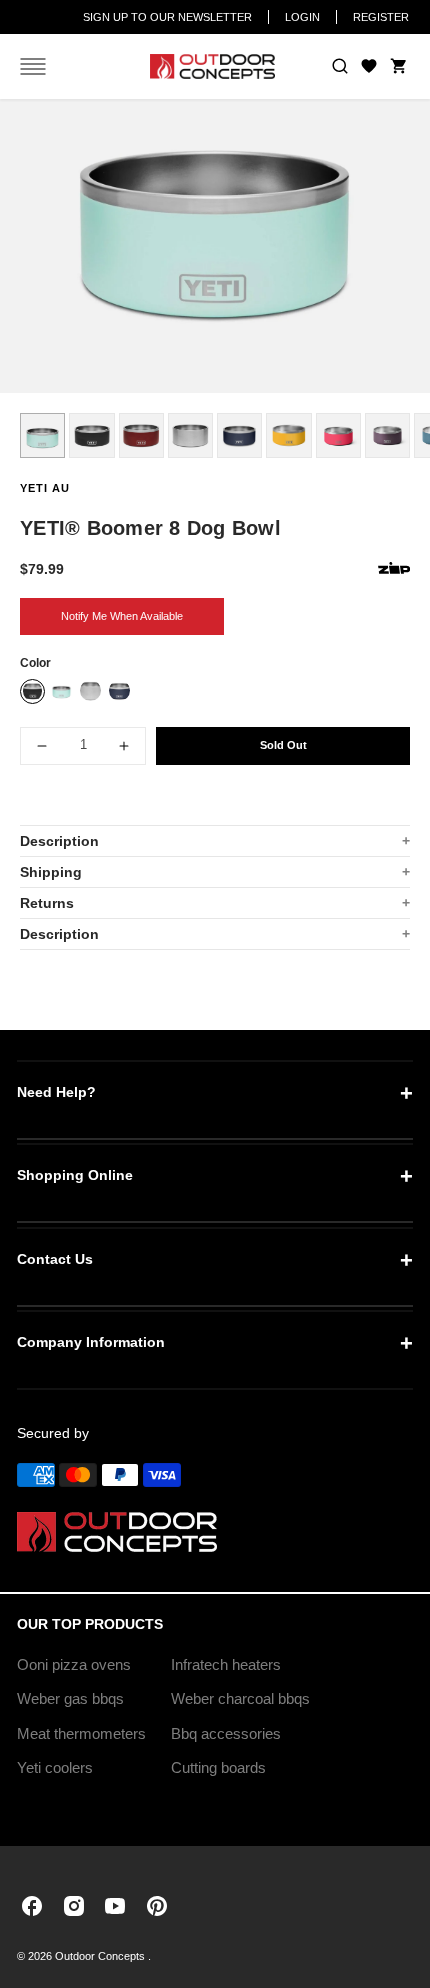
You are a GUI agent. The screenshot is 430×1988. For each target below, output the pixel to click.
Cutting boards (218, 1767)
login (302, 17)
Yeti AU (45, 488)
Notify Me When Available (122, 616)
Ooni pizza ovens (74, 1664)
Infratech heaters (226, 1664)
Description (59, 841)
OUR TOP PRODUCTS (90, 1624)
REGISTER (381, 17)
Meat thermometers (81, 1733)
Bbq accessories (226, 1733)
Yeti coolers (55, 1767)
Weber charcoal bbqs (240, 1698)
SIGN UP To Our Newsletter (167, 17)
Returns (47, 903)
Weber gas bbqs (70, 1698)
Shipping (51, 872)
